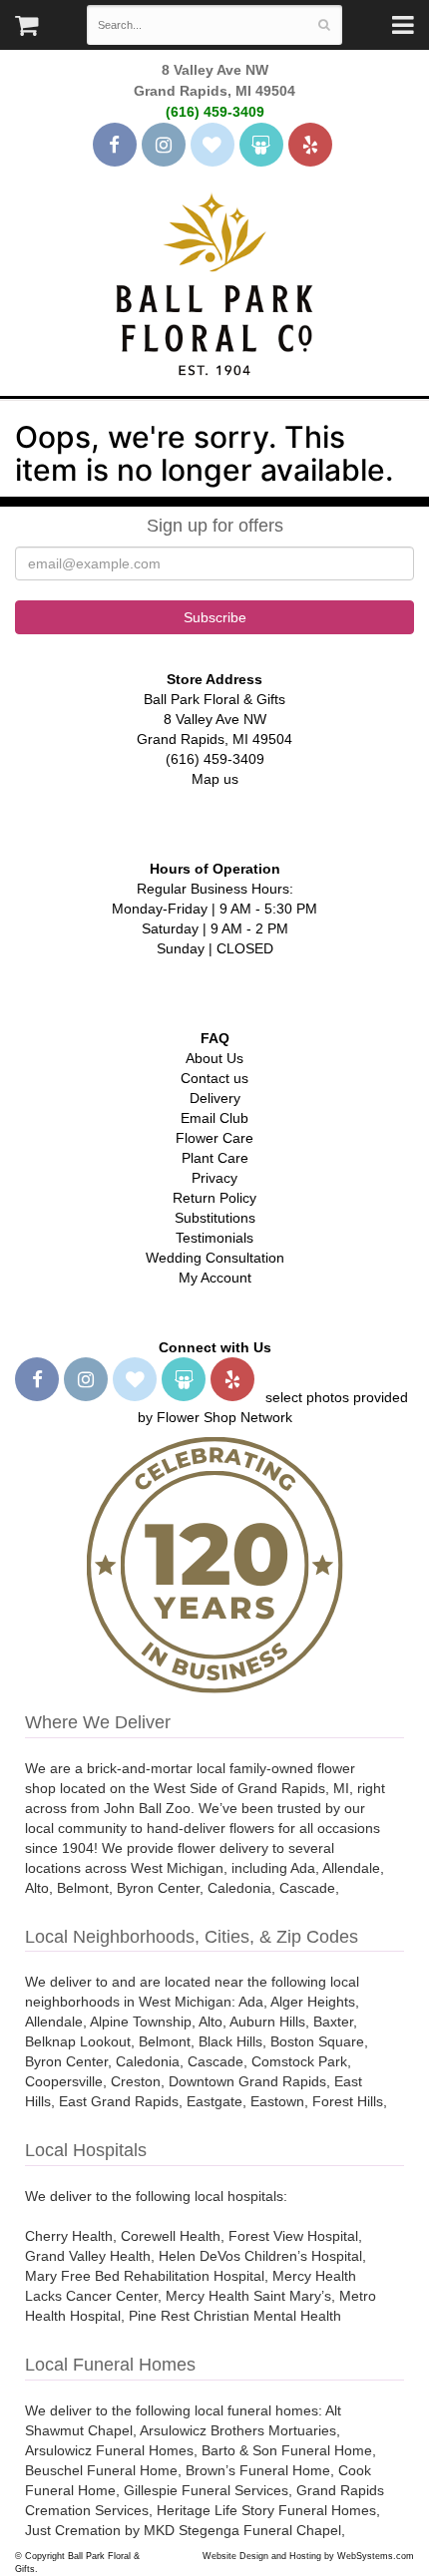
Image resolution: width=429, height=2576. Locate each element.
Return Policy (214, 1198)
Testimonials (214, 1238)
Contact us (214, 1078)
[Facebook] (115, 145)
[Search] (324, 25)
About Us (214, 1058)
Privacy (214, 1178)
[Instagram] (164, 145)
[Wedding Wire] (261, 145)
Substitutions (215, 1218)
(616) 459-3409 (215, 112)
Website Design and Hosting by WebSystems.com (308, 2556)
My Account (215, 1278)
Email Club (214, 1118)
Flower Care (214, 1138)
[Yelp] (310, 145)
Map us (215, 779)
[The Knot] (213, 145)
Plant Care (215, 1158)
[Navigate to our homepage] (214, 282)
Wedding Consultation (215, 1258)
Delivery (215, 1098)
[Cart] (26, 30)
